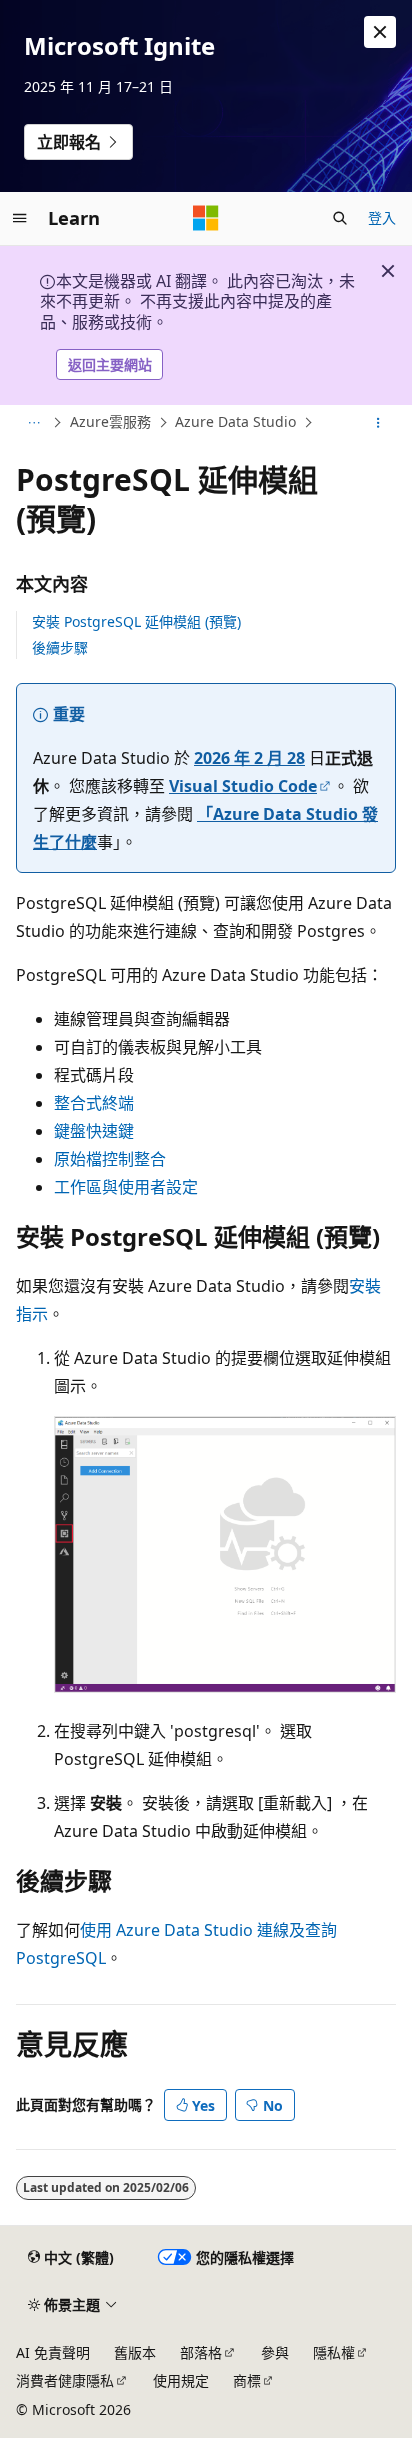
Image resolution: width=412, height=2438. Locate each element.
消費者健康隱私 (65, 2380)
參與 (275, 2352)
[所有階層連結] (33, 423)
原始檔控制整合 (110, 1159)
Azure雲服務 (110, 422)
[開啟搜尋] (340, 218)
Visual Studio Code (243, 786)
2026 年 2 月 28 (249, 758)
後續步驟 (60, 647)
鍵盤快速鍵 (94, 1131)
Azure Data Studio (235, 422)
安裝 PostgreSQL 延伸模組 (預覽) (136, 621)
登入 (382, 217)
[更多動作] (378, 423)
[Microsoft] (206, 218)
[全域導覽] (20, 218)
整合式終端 (94, 1103)
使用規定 (181, 2380)
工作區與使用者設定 (126, 1187)
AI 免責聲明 (53, 2352)
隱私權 (334, 2352)
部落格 (201, 2352)
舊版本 (135, 2352)
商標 (247, 2380)
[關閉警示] (380, 32)
